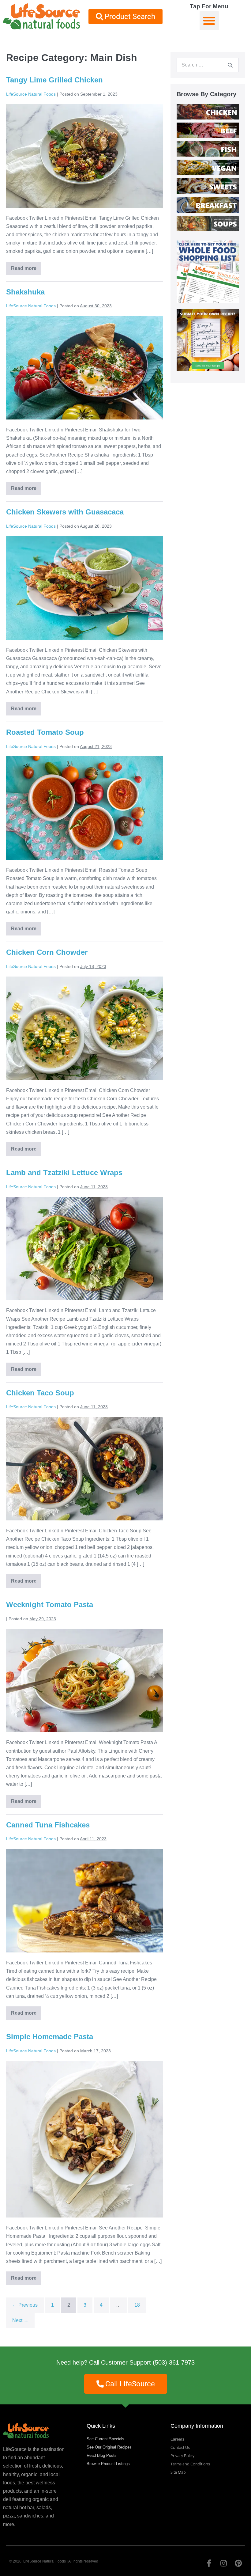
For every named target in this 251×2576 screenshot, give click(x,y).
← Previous (25, 2305)
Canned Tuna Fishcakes (48, 1825)
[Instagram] (223, 2563)
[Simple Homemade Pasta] (84, 2139)
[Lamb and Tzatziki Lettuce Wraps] (84, 1249)
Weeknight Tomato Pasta (50, 1605)
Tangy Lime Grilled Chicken (54, 80)
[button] (209, 21)
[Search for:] (208, 65)
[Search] (230, 65)
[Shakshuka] (84, 368)
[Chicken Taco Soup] (84, 1469)
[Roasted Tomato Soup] (84, 808)
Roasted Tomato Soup (45, 732)
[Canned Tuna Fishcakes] (84, 1901)
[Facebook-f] (209, 2563)
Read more (26, 266)
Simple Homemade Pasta (50, 2037)
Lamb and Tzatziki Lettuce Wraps (64, 1172)
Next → (20, 2320)
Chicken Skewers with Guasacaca (65, 512)
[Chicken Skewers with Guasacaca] (84, 588)
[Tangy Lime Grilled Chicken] (84, 156)
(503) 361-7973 (174, 2362)
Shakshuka (25, 292)
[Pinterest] (238, 2563)
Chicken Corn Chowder (47, 952)
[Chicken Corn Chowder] (84, 1028)
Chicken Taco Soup (40, 1393)
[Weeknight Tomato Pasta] (84, 1681)
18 (137, 2305)
